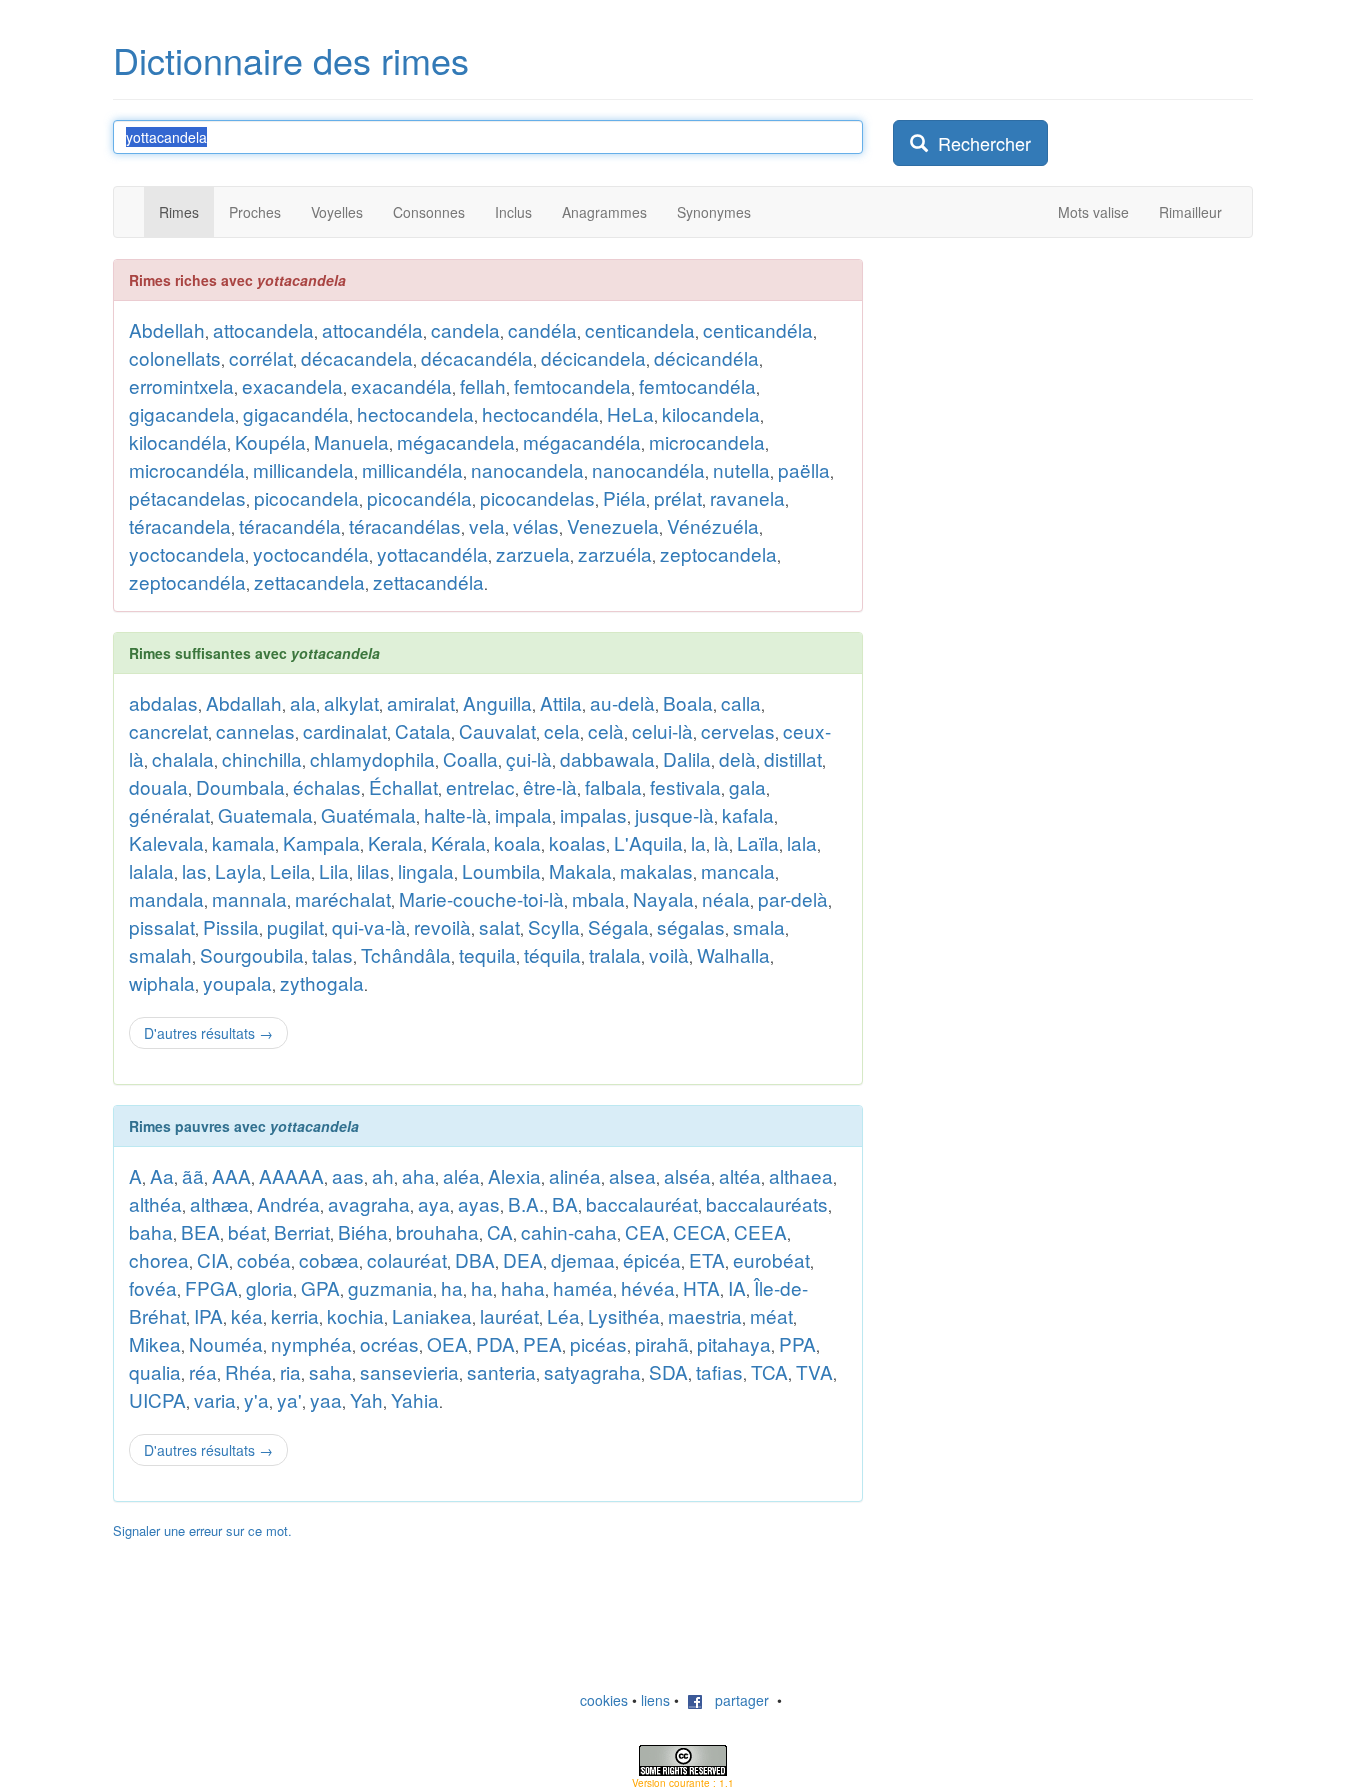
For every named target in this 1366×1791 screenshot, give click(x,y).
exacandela (292, 385)
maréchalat (343, 898)
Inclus (513, 212)
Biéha (363, 1231)
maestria (705, 1315)
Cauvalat (497, 730)
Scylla (554, 926)
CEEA (760, 1231)
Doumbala (240, 786)
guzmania (390, 1287)
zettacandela (309, 581)
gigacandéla (296, 413)
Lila (334, 870)
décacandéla (477, 357)
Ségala (618, 926)
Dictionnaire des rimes (291, 59)
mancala (738, 870)
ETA (707, 1259)
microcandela (707, 441)
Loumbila (501, 870)
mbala (598, 898)
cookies (604, 1700)
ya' (289, 1399)
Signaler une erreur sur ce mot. (202, 1530)
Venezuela (613, 525)
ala (303, 702)
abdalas (163, 702)
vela (487, 525)
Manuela (351, 441)
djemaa (583, 1259)
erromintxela (181, 385)
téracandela (180, 525)
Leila (290, 870)
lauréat (509, 1315)
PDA (495, 1343)
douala (158, 786)
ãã (193, 1175)
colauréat (407, 1259)
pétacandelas (187, 497)
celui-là (662, 730)
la (698, 842)
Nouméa (226, 1343)
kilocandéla (178, 441)
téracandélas (405, 525)
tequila (487, 954)
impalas (593, 814)
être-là (550, 786)
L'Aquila (648, 842)
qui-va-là (369, 926)
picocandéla (419, 497)
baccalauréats (767, 1203)
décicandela (593, 357)
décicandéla (706, 357)
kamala (243, 842)
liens (655, 1700)
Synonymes (714, 212)
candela (465, 329)
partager (736, 1700)
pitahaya (734, 1343)
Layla (238, 870)
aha (418, 1175)
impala (523, 814)
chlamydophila (372, 758)
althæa (219, 1203)
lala (802, 842)
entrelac (480, 786)
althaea (801, 1175)
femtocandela (572, 385)
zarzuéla (615, 553)
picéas (598, 1343)
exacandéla (401, 385)
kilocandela (711, 413)
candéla (542, 329)
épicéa (652, 1259)
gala (747, 786)
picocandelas (537, 497)
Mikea (155, 1343)
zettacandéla (428, 581)
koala (517, 842)
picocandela (306, 497)
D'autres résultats (208, 1033)
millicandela (303, 469)
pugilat (295, 926)
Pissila (231, 926)
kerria (295, 1315)
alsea (632, 1175)
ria (290, 1371)
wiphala (162, 982)
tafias (719, 1371)
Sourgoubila (252, 954)
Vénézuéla (713, 525)
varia (215, 1399)
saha (330, 1371)
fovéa (153, 1287)
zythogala (322, 982)
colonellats (175, 357)
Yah (366, 1399)
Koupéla (270, 441)
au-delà (622, 702)
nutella (741, 469)
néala (726, 898)
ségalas (691, 926)
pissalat (162, 926)
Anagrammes (604, 212)
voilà (669, 954)
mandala (166, 898)
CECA (699, 1231)
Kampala (321, 842)
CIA (213, 1259)
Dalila (687, 758)
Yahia (415, 1399)
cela (562, 730)
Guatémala (368, 814)
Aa (162, 1175)
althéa (155, 1203)
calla (741, 702)
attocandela (263, 329)
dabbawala (607, 758)
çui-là (529, 758)
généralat (169, 814)
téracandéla (290, 525)
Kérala (458, 842)
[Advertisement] (1043, 559)
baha (151, 1231)
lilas (373, 870)
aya (434, 1203)
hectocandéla (540, 413)
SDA (668, 1371)
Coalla (470, 758)
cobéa (264, 1259)
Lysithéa (624, 1315)
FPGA (211, 1287)
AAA (231, 1175)
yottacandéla (432, 553)
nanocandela (527, 469)
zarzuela (533, 553)
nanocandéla (648, 469)
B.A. (526, 1203)
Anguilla (497, 702)
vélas (536, 525)
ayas (479, 1203)
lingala (426, 870)
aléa (461, 1175)
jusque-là (674, 814)
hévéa (648, 1287)
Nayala (663, 898)
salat (499, 926)
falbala (613, 786)
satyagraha (592, 1371)
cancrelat (168, 730)
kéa (247, 1315)
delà (737, 758)
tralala (615, 954)
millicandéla (412, 469)
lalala (151, 870)
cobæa (329, 1259)
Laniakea (432, 1315)
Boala (688, 702)
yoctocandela (187, 553)
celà (606, 730)
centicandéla (758, 329)
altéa (740, 1175)
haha (523, 1287)
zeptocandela (718, 553)
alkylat (351, 702)
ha (452, 1287)
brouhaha (437, 1231)
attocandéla (372, 329)
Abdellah (167, 329)
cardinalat (345, 730)
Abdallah (244, 702)
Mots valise (1093, 212)
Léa (563, 1315)
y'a (256, 1399)
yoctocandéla (311, 553)
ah (383, 1175)
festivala (685, 786)
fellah (483, 385)
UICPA (157, 1399)
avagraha (369, 1203)
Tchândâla (406, 954)
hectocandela (415, 413)
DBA (475, 1259)
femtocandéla (697, 385)
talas (332, 954)
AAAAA (291, 1175)
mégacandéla (582, 441)
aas (348, 1175)
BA (565, 1203)
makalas (656, 870)
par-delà (793, 898)
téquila (552, 954)
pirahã (662, 1343)
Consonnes (429, 212)
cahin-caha (569, 1231)
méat (771, 1315)
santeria (501, 1371)
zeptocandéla (187, 581)
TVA (814, 1371)
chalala (183, 758)
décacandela (357, 357)
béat (247, 1231)
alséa (687, 1175)
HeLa (630, 413)
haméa (583, 1287)
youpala (237, 982)
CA (500, 1231)
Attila (561, 702)
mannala (249, 898)
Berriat (302, 1231)
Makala (580, 870)
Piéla (624, 497)
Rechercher (979, 143)
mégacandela (456, 441)
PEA (542, 1343)
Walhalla (733, 954)
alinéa (575, 1175)
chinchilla (262, 758)
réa (203, 1371)
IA (737, 1287)
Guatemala (265, 814)
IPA (208, 1315)
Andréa (288, 1203)
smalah (160, 954)
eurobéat (771, 1259)
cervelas (738, 730)
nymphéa (311, 1343)
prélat (678, 497)
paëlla (804, 469)
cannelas (255, 730)
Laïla (758, 842)
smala (759, 926)
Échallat (403, 786)
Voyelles (337, 212)
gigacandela (182, 413)
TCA (769, 1371)
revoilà (442, 926)
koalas (577, 842)
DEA (523, 1259)
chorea (159, 1259)
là (721, 842)
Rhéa (248, 1371)
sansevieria (409, 1371)
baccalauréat (642, 1203)
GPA (320, 1287)
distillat (793, 758)
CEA (645, 1231)
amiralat (421, 702)
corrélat (261, 357)
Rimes (179, 212)
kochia (355, 1315)
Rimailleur (1190, 212)
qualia (155, 1371)
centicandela (640, 329)
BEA (200, 1231)
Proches (255, 212)
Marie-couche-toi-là (481, 898)
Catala (423, 730)
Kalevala (166, 842)
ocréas (389, 1343)
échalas (327, 786)
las (194, 870)
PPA (797, 1343)
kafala (748, 814)
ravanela (747, 497)
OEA (447, 1343)
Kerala (395, 842)
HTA (701, 1287)
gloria (269, 1287)
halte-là (455, 814)
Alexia (514, 1175)
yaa (326, 1399)
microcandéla (187, 469)
